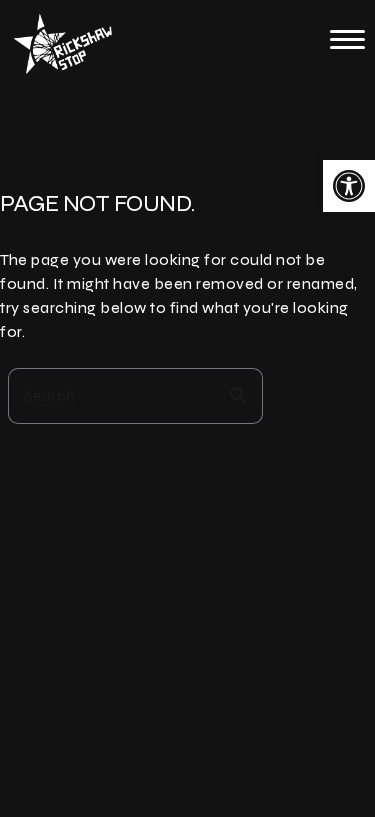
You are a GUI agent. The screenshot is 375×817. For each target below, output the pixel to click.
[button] (347, 39)
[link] (349, 186)
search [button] (239, 396)
